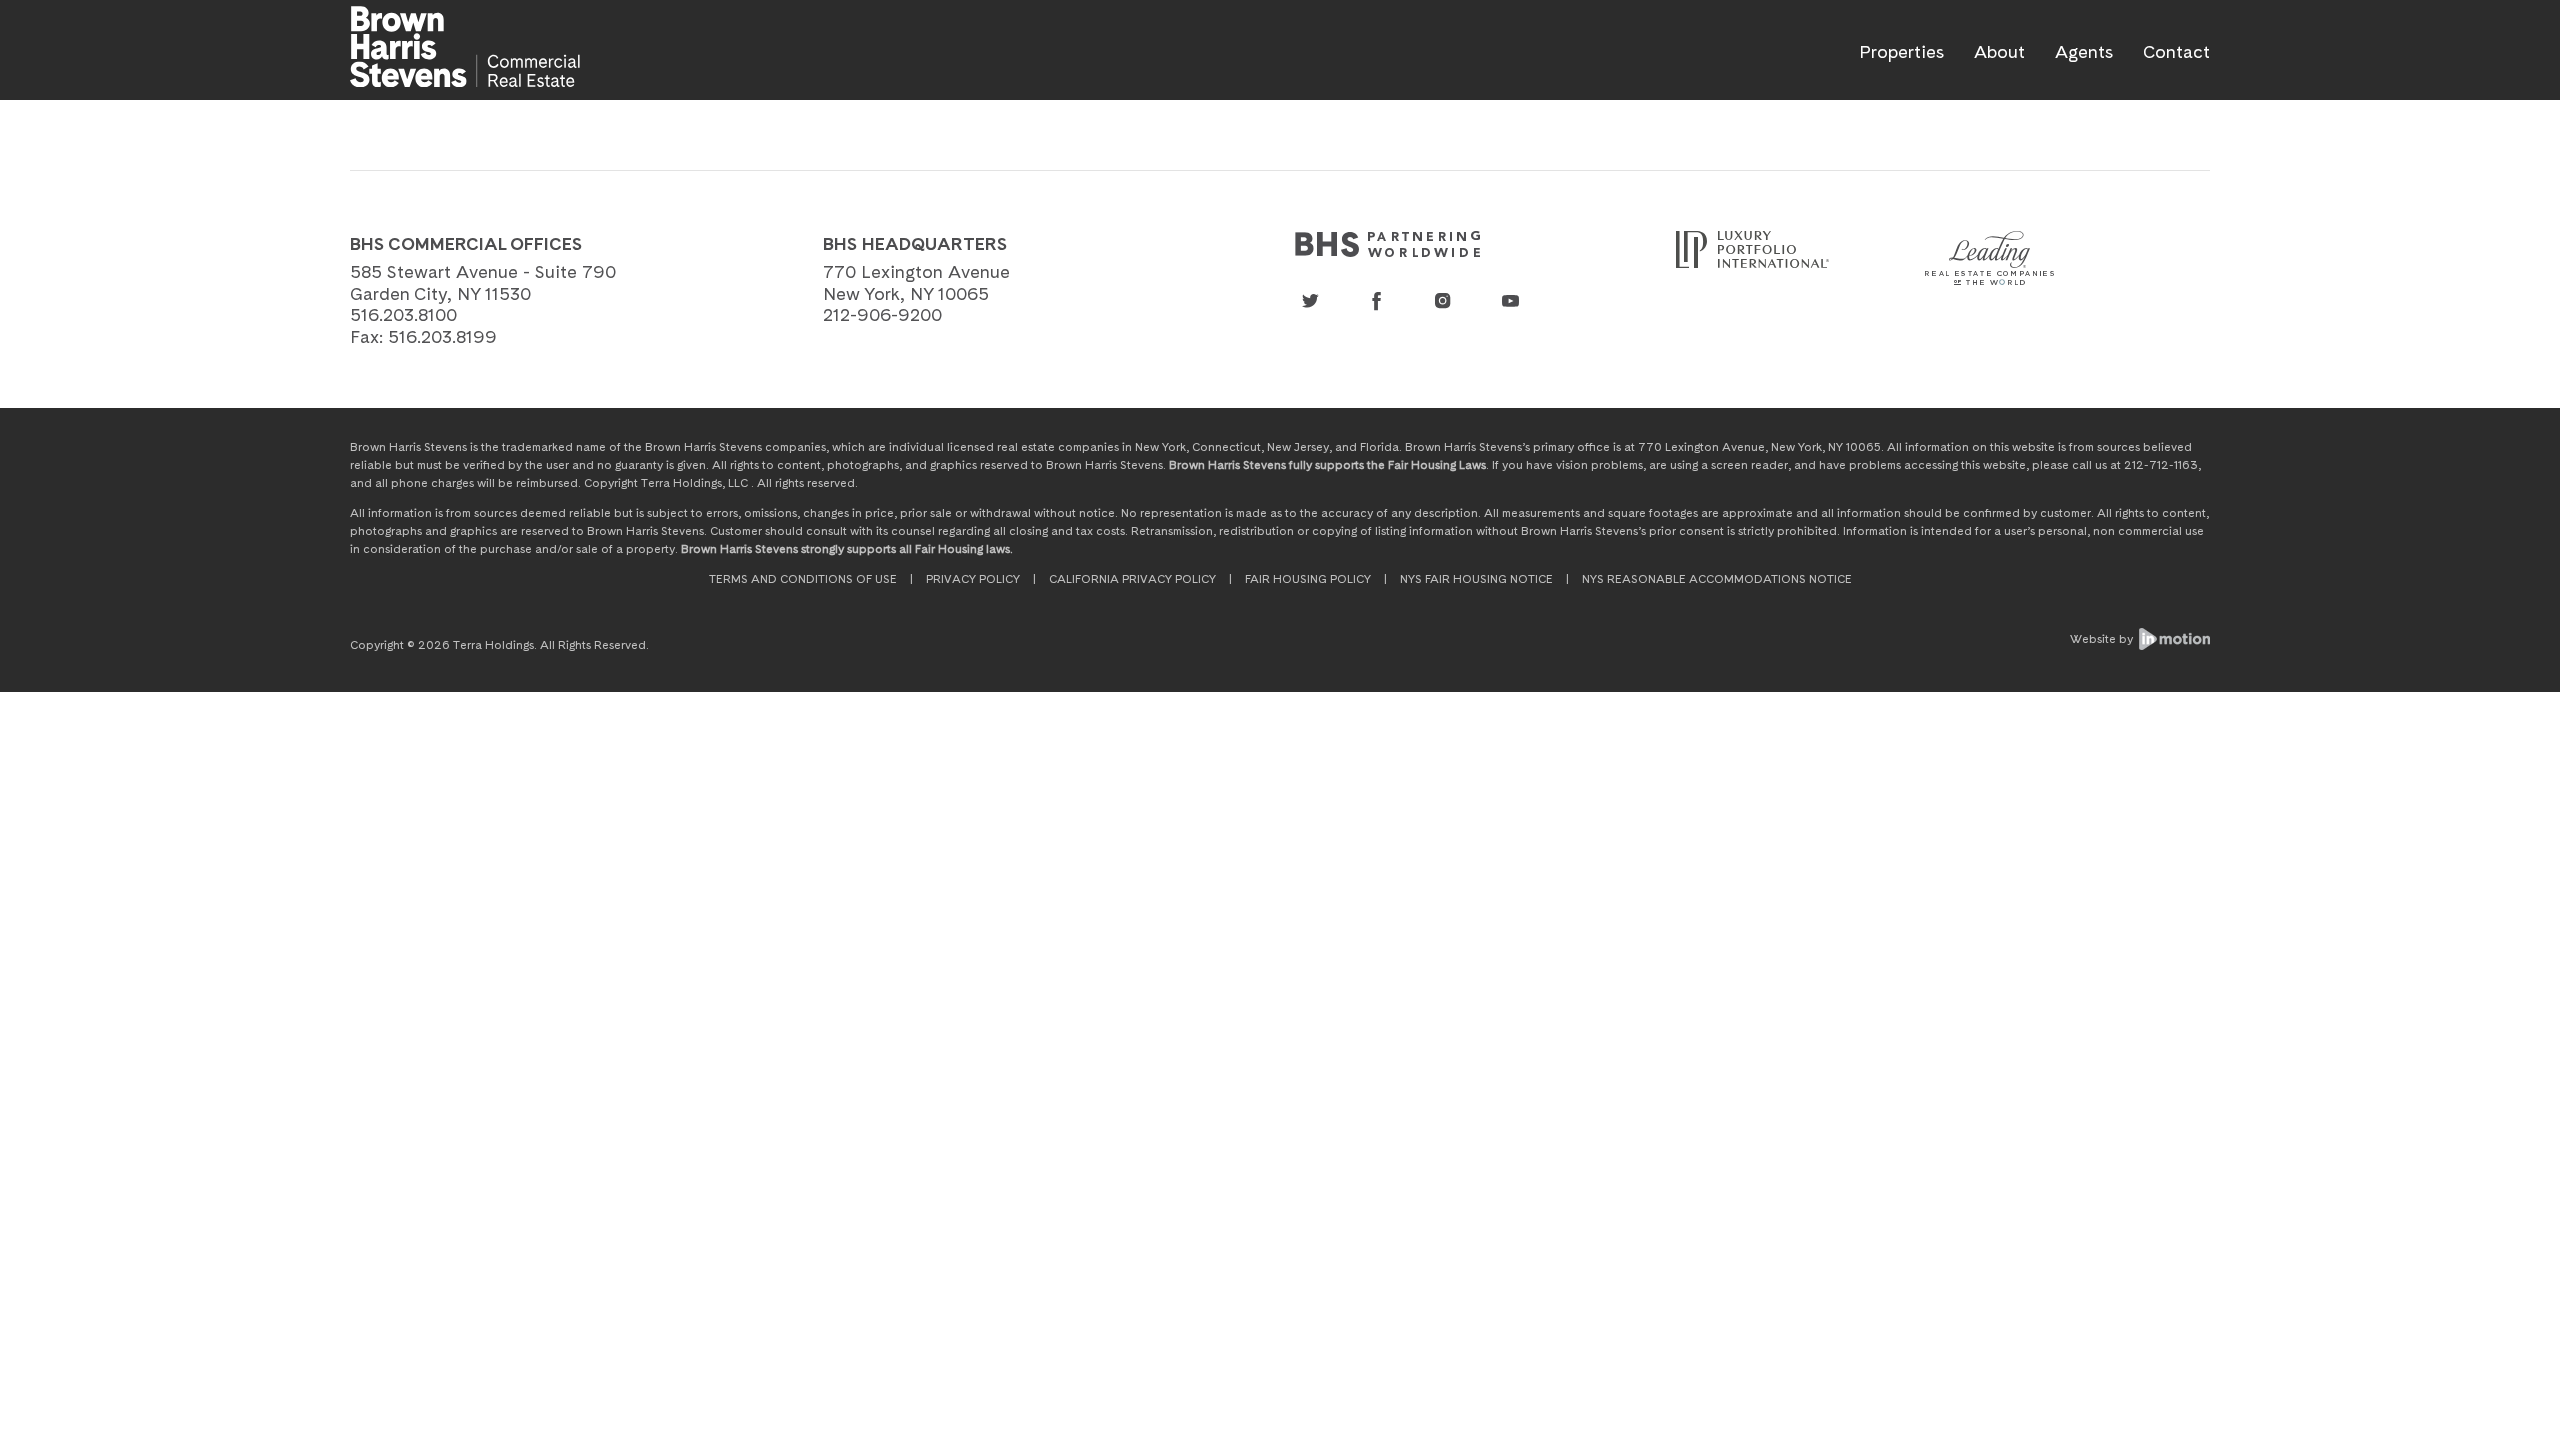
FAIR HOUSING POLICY (1308, 579)
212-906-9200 (882, 314)
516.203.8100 (403, 314)
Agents (2084, 51)
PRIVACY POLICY (973, 579)
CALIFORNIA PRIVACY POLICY (1132, 579)
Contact (2176, 51)
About (1999, 51)
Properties (1901, 51)
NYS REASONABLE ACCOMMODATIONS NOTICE (1717, 579)
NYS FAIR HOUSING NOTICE (1476, 579)
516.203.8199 (442, 336)
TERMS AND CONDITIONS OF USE (803, 579)
